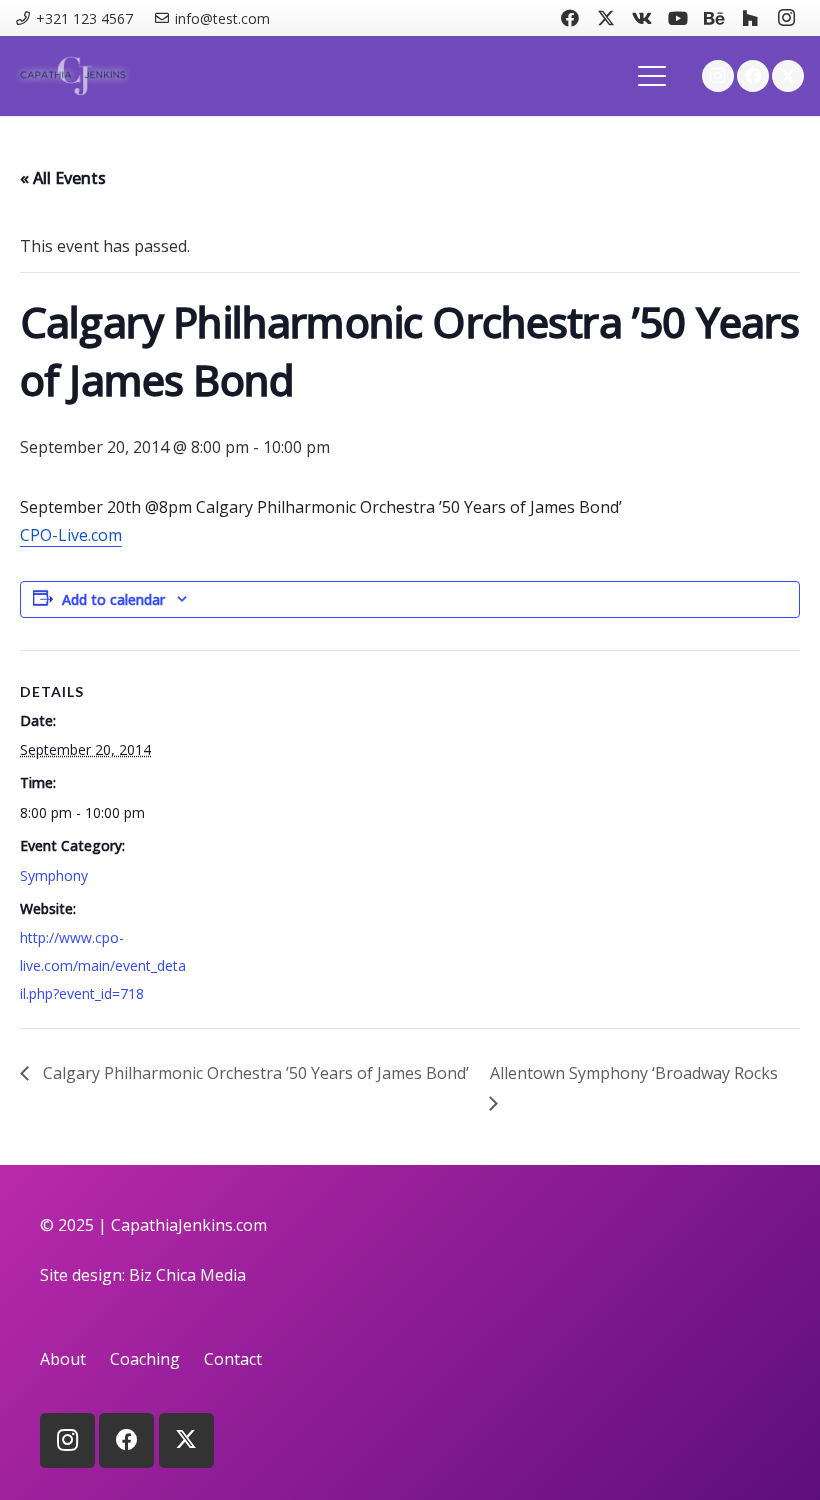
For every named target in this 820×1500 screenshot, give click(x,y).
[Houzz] (750, 18)
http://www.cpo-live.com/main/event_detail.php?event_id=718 (103, 965)
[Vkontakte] (642, 18)
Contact (233, 1359)
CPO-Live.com (71, 535)
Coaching (145, 1359)
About (63, 1359)
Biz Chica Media (187, 1275)
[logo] (73, 76)
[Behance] (714, 18)
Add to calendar (113, 599)
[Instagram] (786, 18)
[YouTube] (678, 18)
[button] (653, 76)
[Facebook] (570, 18)
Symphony (54, 875)
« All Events (63, 178)
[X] (606, 18)
